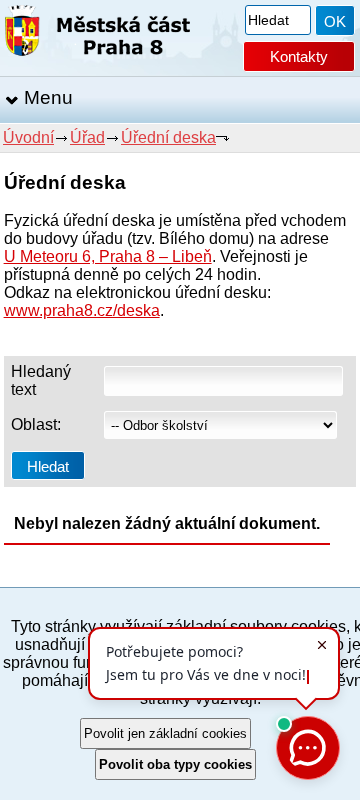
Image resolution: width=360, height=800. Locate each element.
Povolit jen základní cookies (165, 733)
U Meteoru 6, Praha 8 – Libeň (108, 256)
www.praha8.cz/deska (82, 310)
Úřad (87, 137)
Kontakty (299, 56)
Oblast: (36, 424)
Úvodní (28, 137)
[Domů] (97, 34)
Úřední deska (168, 137)
